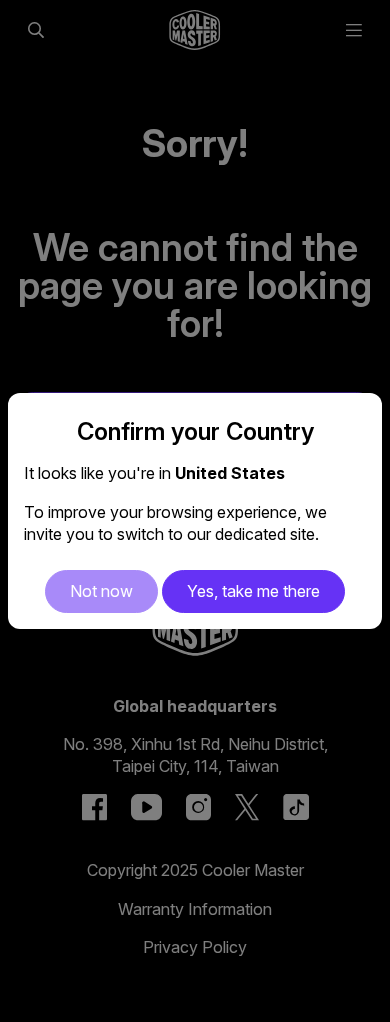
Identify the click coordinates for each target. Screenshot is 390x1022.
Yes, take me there (253, 591)
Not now (101, 591)
